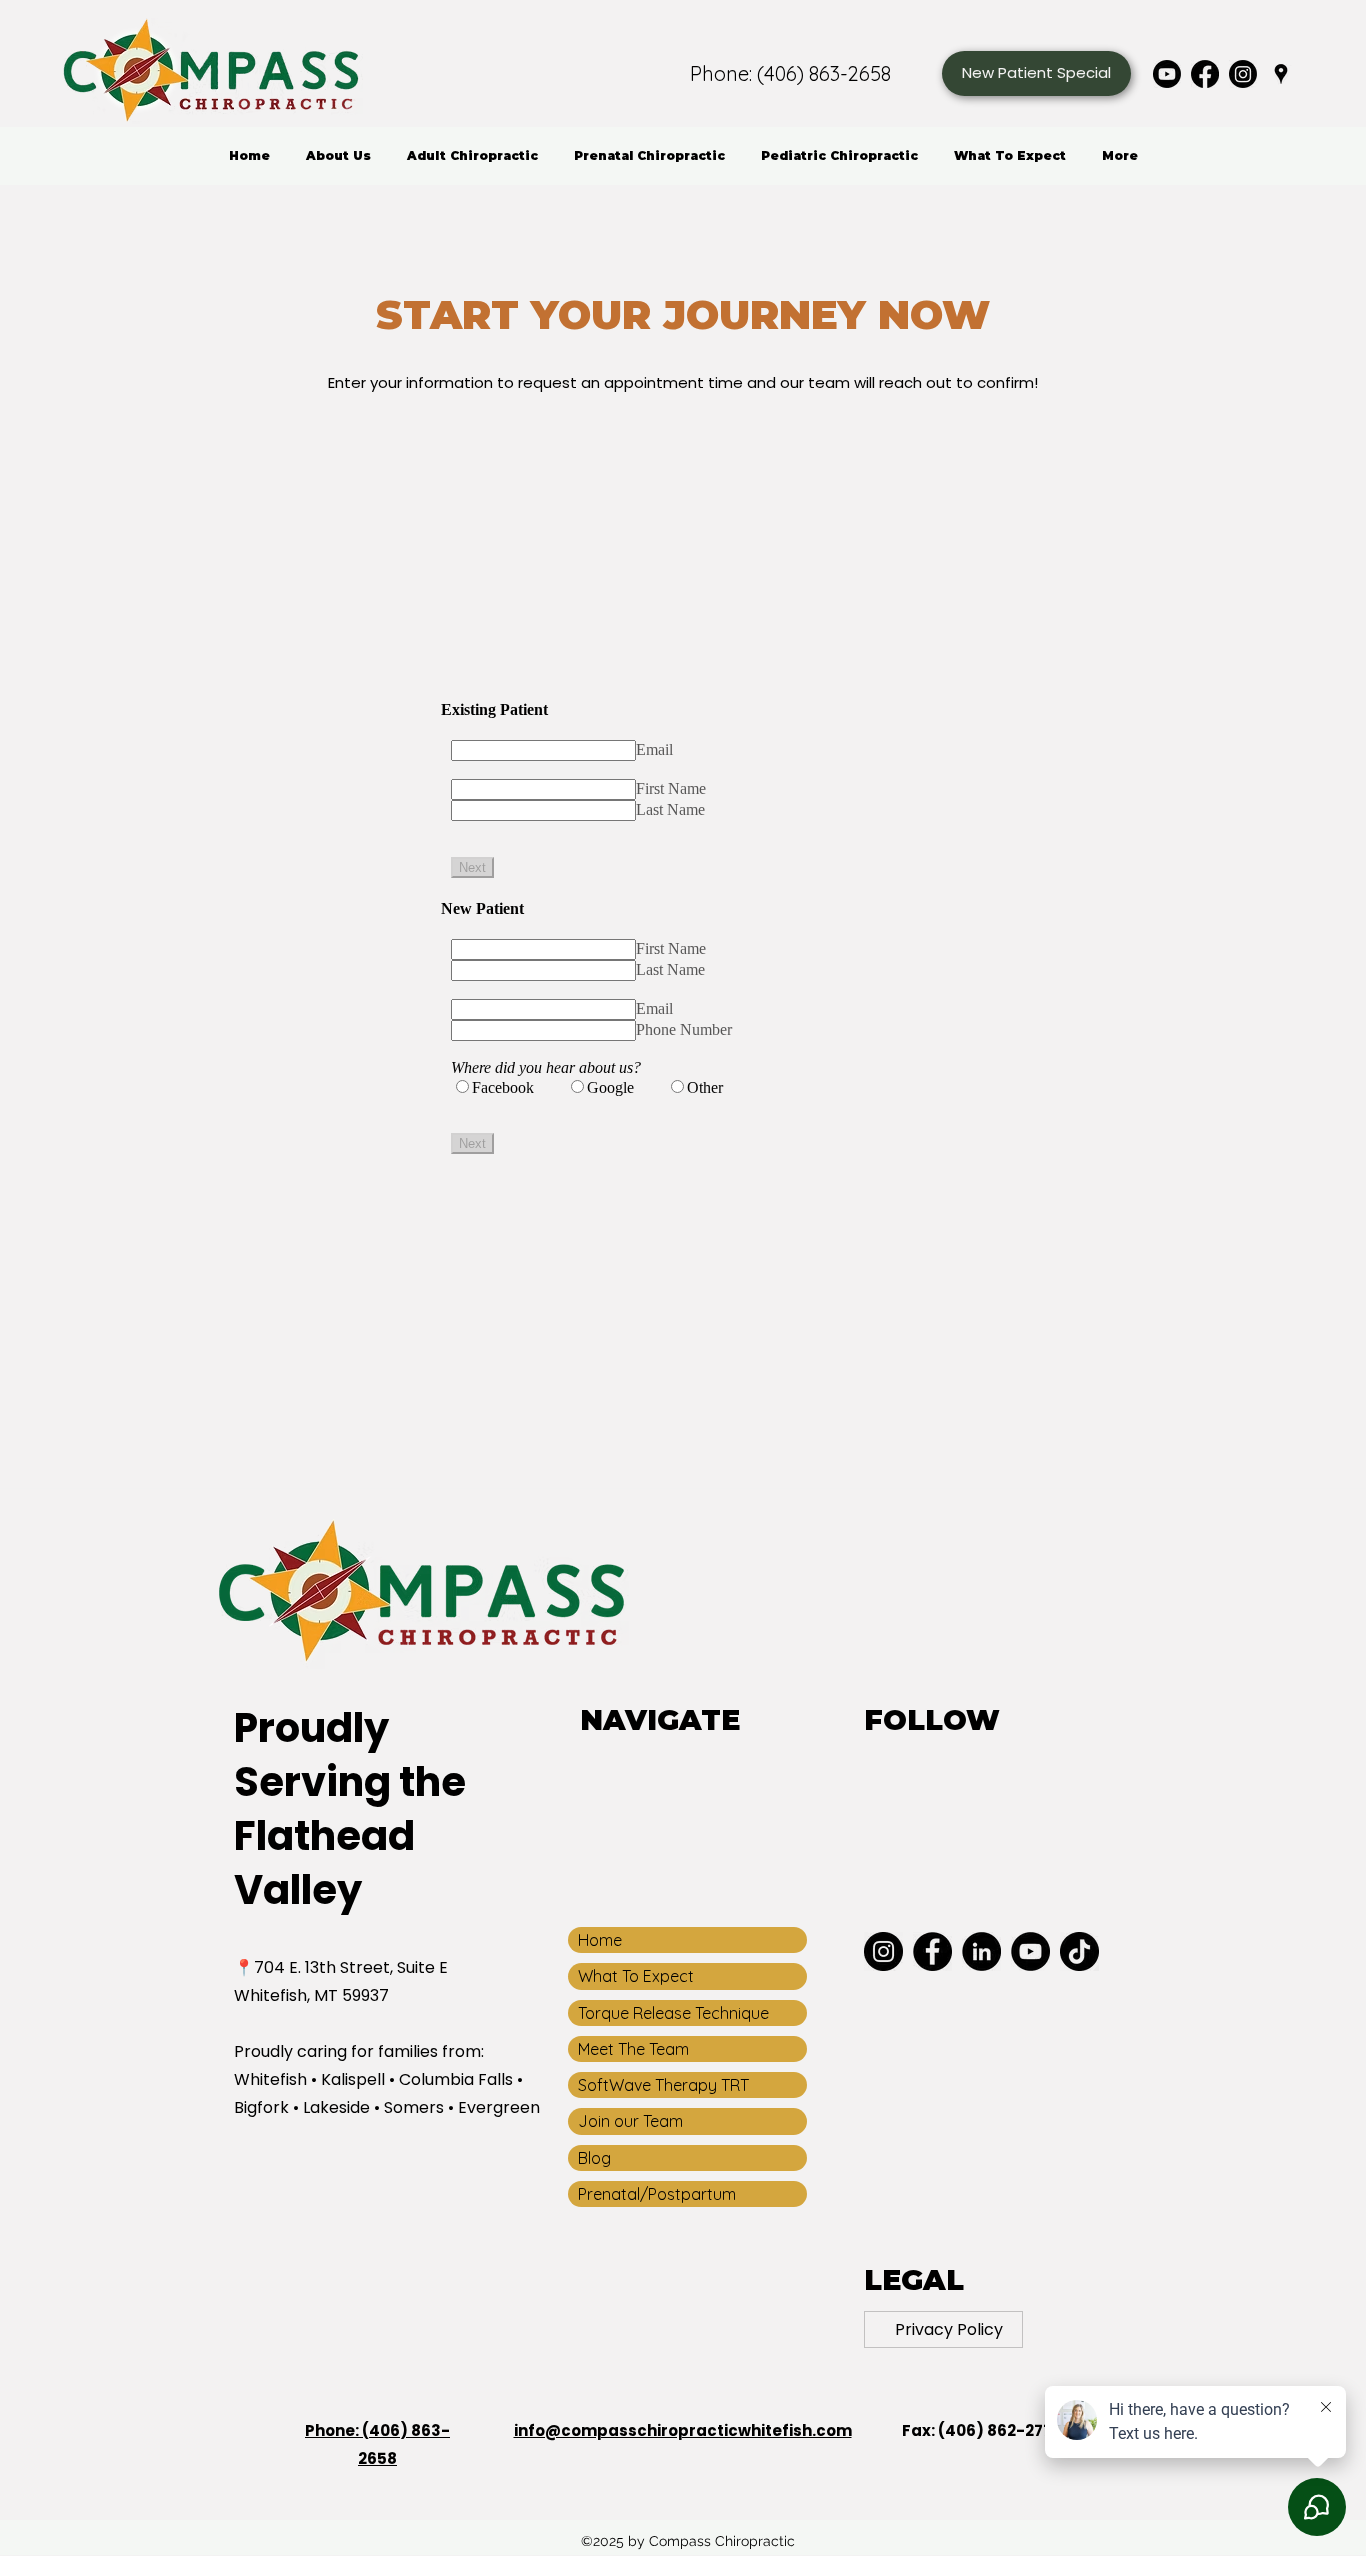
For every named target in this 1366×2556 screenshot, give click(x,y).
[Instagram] (1243, 74)
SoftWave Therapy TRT (663, 2085)
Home (600, 1940)
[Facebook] (1205, 74)
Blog (594, 2158)
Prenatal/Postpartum (657, 2194)
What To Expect (636, 1976)
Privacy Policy (949, 2329)
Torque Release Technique (673, 2013)
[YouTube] (1030, 1951)
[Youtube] (1167, 74)
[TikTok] (1079, 1951)
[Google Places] (1281, 74)
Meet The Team (633, 2049)
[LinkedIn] (981, 1951)
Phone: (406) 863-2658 (790, 73)
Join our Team (630, 2121)
